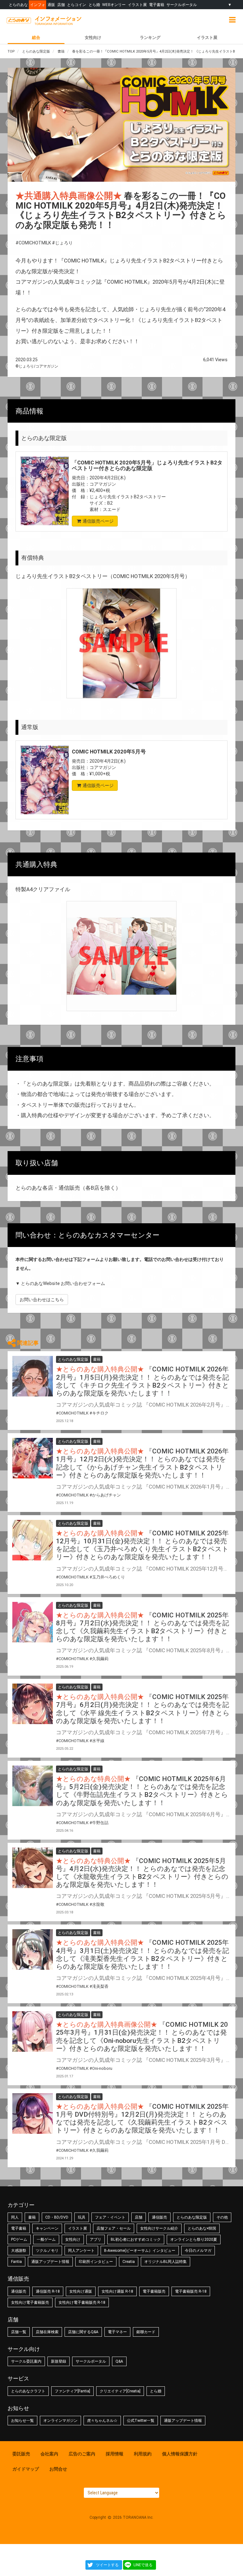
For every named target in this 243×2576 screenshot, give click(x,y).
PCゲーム (19, 2239)
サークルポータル (182, 5)
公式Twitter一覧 (141, 2421)
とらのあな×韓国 (202, 2228)
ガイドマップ (26, 2469)
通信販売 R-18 (48, 2291)
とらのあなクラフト (28, 2391)
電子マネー (117, 2332)
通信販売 (159, 2217)
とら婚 (94, 5)
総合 (36, 38)
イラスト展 (137, 5)
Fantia (16, 2262)
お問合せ (58, 2469)
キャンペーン (47, 2228)
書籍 (32, 2217)
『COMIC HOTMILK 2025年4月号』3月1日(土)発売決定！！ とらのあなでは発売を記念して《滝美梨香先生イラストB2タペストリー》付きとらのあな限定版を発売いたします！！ (143, 1955)
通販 (51, 5)
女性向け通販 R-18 (117, 2291)
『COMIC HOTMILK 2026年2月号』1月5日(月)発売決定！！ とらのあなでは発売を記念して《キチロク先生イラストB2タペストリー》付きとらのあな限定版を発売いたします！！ (143, 1381)
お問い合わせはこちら (42, 1300)
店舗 (61, 5)
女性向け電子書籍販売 (30, 2302)
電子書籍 (157, 5)
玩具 (82, 2217)
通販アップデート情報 (50, 2262)
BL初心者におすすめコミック (136, 2239)
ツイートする (107, 2565)
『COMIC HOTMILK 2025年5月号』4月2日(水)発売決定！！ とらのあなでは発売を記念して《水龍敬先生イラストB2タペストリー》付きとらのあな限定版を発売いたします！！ (142, 1873)
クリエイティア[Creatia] (120, 2391)
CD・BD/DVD (57, 2217)
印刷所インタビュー (96, 2262)
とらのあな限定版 (192, 2217)
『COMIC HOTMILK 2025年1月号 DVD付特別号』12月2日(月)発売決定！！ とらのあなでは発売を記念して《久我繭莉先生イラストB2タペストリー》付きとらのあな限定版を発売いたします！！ (142, 2119)
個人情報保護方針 (180, 2454)
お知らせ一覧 (22, 2421)
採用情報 (115, 2454)
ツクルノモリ (47, 2251)
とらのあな (18, 5)
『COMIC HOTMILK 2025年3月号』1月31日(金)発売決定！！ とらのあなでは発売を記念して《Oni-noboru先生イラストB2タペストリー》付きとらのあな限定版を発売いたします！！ (142, 2037)
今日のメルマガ (198, 2251)
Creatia (129, 2262)
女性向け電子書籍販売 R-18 (82, 2302)
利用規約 (143, 2454)
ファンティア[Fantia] (72, 2391)
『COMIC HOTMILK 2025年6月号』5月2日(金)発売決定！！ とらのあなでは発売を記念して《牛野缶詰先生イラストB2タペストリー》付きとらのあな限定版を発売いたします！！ (142, 1791)
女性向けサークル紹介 (159, 2228)
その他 (222, 2217)
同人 (15, 2217)
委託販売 (21, 2454)
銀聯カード (146, 2332)
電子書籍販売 (154, 2291)
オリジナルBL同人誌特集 (165, 2262)
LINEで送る (143, 2565)
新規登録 (59, 2361)
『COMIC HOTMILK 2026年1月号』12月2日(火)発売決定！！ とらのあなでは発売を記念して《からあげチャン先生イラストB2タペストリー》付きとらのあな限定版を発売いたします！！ (142, 1463)
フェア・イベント (110, 2217)
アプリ (96, 2239)
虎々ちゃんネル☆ (102, 2421)
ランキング (150, 38)
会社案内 (49, 2454)
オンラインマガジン (60, 2421)
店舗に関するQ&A (83, 2332)
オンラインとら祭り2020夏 (194, 2239)
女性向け (93, 38)
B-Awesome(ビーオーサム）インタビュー (140, 2251)
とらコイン (77, 5)
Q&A (119, 2361)
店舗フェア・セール (114, 2228)
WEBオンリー (114, 5)
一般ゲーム (46, 2239)
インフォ (38, 5)
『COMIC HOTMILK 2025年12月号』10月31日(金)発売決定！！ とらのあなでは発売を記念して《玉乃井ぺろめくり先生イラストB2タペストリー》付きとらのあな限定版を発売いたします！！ (142, 1545)
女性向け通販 (81, 2291)
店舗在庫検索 (47, 2332)
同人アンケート (81, 2251)
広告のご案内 (82, 2454)
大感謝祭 (19, 2251)
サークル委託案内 (26, 2361)
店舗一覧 (19, 2332)
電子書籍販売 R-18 (191, 2291)
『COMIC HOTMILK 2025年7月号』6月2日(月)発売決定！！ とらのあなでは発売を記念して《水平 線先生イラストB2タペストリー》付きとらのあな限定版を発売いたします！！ (143, 1709)
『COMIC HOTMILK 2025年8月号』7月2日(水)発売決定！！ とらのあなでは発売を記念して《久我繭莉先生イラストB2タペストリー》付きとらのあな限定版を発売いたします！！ (143, 1627)
